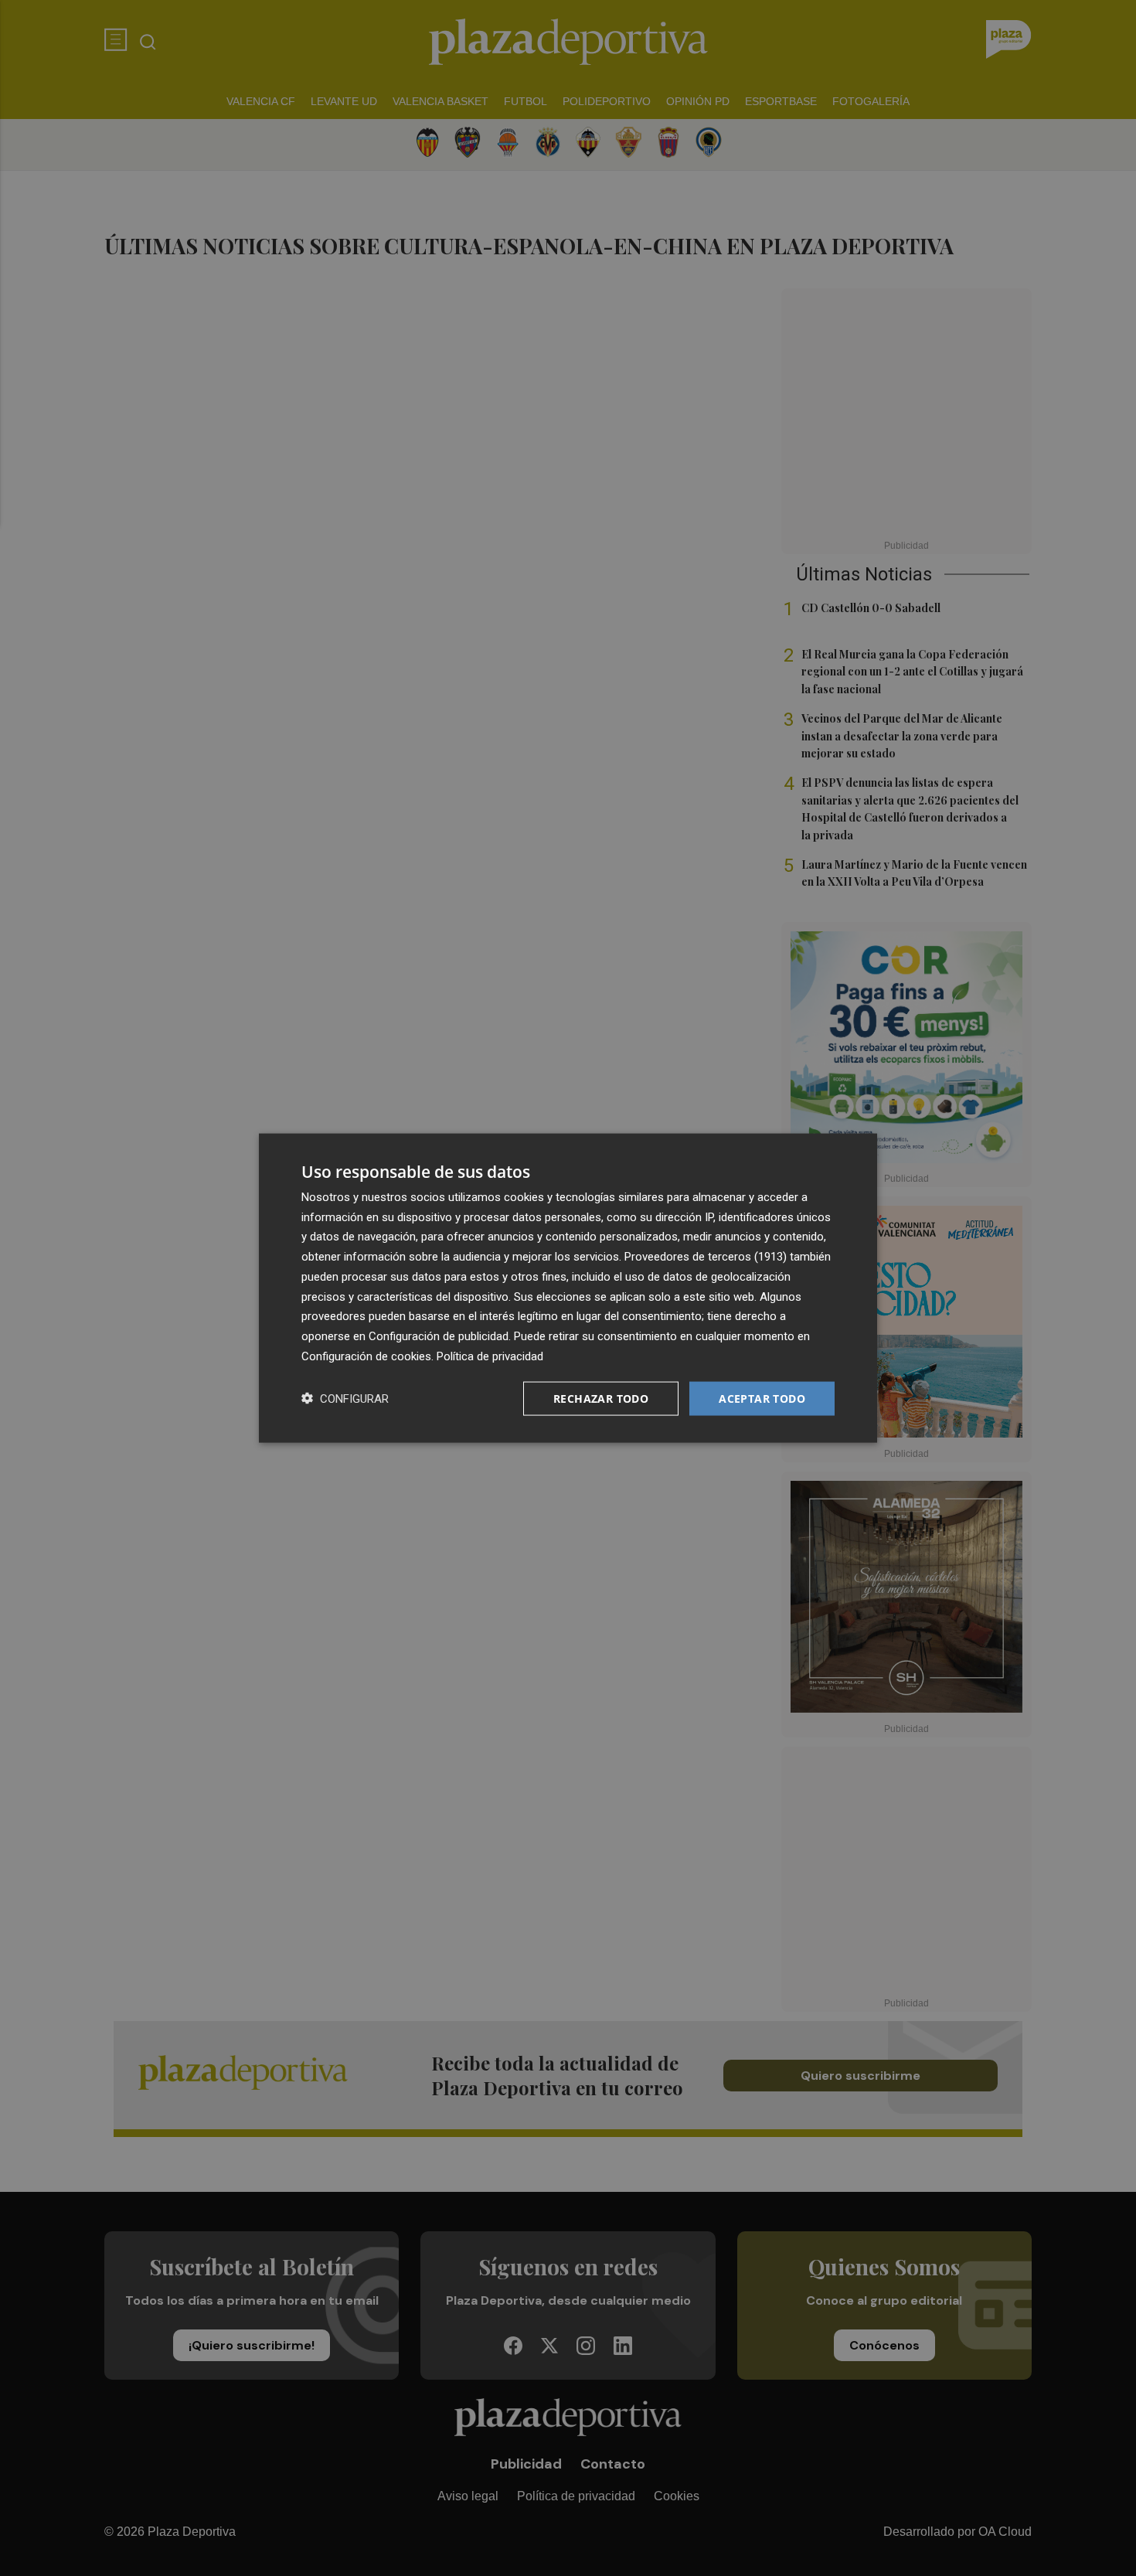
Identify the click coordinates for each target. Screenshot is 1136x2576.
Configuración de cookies (366, 1356)
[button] (345, 1399)
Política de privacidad (490, 1356)
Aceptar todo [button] (762, 1398)
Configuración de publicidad (439, 1336)
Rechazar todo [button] (601, 1398)
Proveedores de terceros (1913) (706, 1257)
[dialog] (568, 1288)
